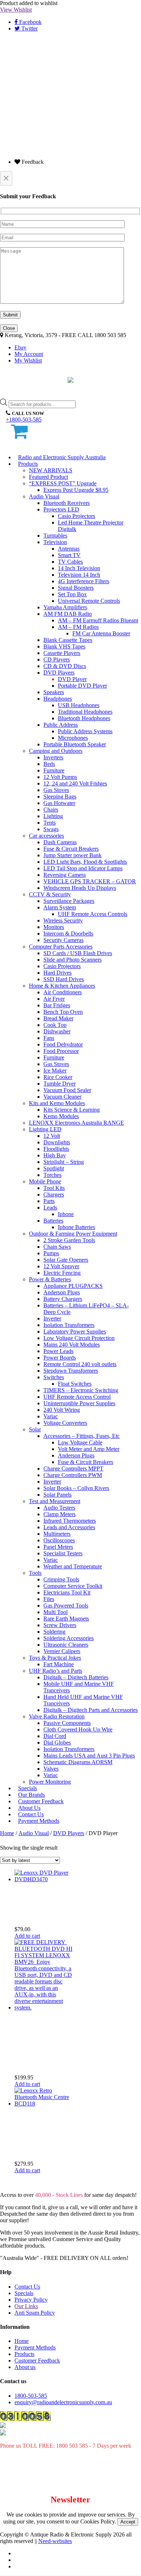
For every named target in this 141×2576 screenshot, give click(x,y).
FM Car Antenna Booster (101, 633)
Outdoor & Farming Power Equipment (73, 1234)
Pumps (51, 1253)
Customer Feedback (37, 2361)
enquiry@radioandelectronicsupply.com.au (63, 2402)
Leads (50, 1208)
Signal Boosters (76, 588)
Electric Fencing (62, 1273)
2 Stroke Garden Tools (69, 1240)
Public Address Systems (85, 731)
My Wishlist (28, 360)
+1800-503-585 (24, 420)
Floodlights (56, 1149)
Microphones (73, 738)
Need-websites (55, 2541)
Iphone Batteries (76, 1227)
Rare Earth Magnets (66, 1619)
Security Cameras (63, 940)
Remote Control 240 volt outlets (80, 1364)
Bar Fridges (57, 1005)
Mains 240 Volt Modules (72, 1345)
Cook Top (55, 1025)
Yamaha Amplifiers (65, 607)
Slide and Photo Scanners (72, 960)
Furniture (54, 770)
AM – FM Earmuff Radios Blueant (98, 620)
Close (9, 328)
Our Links (26, 2306)
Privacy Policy (31, 2300)
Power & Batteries (50, 1279)
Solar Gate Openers (66, 1260)
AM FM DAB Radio (68, 614)
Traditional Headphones (85, 712)
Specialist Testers (63, 1553)
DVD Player (72, 679)
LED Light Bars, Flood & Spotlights (85, 862)
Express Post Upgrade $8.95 (76, 490)
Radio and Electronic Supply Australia (62, 457)
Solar (35, 1429)
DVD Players (59, 673)
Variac (51, 1416)
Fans (49, 1038)
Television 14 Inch (79, 575)
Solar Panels (57, 1495)
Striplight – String (64, 1162)
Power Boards (60, 1358)
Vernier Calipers (62, 1651)
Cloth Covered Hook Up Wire (78, 1729)
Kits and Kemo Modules (57, 1103)
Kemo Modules (61, 1116)
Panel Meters (58, 1547)
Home (7, 1833)
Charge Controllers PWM (73, 1475)
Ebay (20, 347)
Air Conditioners (63, 992)
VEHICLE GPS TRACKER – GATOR (90, 881)
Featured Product (48, 477)
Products (28, 464)
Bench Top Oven (63, 1012)
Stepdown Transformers (71, 1371)
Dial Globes (57, 1743)
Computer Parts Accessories (61, 947)
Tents (50, 823)
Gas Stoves (56, 790)
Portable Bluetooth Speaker (75, 744)
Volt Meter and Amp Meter (89, 1449)
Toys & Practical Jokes (55, 1658)
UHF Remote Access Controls (93, 914)
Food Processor (61, 1051)
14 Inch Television (79, 568)
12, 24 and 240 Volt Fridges (75, 783)
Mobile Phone (45, 1181)
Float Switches (75, 1384)
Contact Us (27, 2287)
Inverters (53, 757)
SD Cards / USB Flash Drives (78, 953)
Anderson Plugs (62, 1292)
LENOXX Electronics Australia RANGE (76, 1123)
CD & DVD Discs (65, 666)
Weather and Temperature (73, 1566)
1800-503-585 (31, 2396)
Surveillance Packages (69, 901)
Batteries (53, 1221)
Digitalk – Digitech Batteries (76, 1677)
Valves (51, 1769)
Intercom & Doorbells (68, 934)
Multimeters (57, 1534)
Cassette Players (62, 653)
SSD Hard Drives (64, 979)
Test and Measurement (55, 1501)
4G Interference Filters (84, 581)
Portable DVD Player (82, 686)
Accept (128, 2522)
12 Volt (52, 1136)
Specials (24, 2293)
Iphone (66, 1214)
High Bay (55, 1155)
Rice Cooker (58, 1077)
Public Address (61, 725)
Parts (49, 1201)
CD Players (57, 659)
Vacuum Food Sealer (67, 1090)
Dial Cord (55, 1736)
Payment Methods (39, 1821)
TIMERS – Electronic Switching (81, 1390)
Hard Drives (57, 973)
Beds (49, 764)
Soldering (54, 1632)
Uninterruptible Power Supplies (79, 1403)
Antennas (69, 549)
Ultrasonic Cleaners (66, 1645)
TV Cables (70, 562)
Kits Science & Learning (72, 1110)
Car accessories (46, 836)
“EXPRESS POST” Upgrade (63, 483)
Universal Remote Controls (89, 601)
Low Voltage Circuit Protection (79, 1338)
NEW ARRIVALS (51, 470)
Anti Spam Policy (35, 2313)
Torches (52, 1175)
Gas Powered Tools (66, 1606)
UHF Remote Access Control (77, 1397)
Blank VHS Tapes (64, 646)
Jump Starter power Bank (72, 855)
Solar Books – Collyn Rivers (76, 1488)
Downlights (57, 1142)
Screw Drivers (60, 1625)
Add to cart (27, 1936)
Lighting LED (45, 1129)
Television (55, 542)
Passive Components (67, 1723)
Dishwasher (57, 1031)
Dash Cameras (60, 842)
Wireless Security (63, 920)
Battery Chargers (63, 1299)
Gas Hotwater (59, 803)
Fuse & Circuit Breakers (71, 849)
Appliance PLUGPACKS (73, 1286)
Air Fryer (54, 999)
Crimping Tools (61, 1579)
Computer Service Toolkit (73, 1586)
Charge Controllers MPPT (73, 1469)
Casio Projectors (76, 516)
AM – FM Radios (78, 627)
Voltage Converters (65, 1423)
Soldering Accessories (69, 1638)
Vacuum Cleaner (62, 1097)
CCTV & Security (50, 894)
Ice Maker (55, 1071)
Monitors (54, 927)
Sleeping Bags (60, 797)
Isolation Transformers (69, 1325)
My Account (29, 354)
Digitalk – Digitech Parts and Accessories (91, 1710)
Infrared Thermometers (70, 1521)
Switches (54, 1377)
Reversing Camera (65, 875)
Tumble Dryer (59, 1084)
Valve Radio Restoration (57, 1716)
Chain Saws (57, 1247)
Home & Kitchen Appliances (62, 986)
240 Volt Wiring (62, 1410)
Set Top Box (72, 594)
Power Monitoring (50, 1782)
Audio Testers (59, 1508)
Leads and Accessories (69, 1527)
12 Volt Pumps (60, 777)
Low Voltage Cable (80, 1442)
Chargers (54, 1194)
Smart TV (69, 555)
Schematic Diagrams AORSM (78, 1762)
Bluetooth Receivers (67, 503)
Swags (51, 829)
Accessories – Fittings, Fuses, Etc (82, 1436)
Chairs (51, 810)
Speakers (54, 692)
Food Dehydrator (63, 1044)
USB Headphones (79, 705)
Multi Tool (55, 1612)
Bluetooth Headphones (84, 718)
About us (25, 2367)
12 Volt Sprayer (61, 1266)
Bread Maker (58, 1018)
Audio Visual (44, 496)
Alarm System (60, 907)
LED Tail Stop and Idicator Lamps (83, 868)
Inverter (52, 1318)
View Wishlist (16, 10)
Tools (35, 1573)
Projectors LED (61, 509)
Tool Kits (54, 1188)
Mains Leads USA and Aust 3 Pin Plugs (89, 1756)
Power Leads (58, 1351)
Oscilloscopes (59, 1540)
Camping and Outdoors (56, 751)
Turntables (55, 536)
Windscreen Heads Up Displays (80, 888)
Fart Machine (59, 1664)
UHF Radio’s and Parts (55, 1671)
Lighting (53, 816)
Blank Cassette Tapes (68, 640)
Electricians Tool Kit (67, 1592)
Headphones (58, 699)
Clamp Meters (59, 1514)
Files (49, 1599)
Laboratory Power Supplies (75, 1331)
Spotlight (54, 1168)
